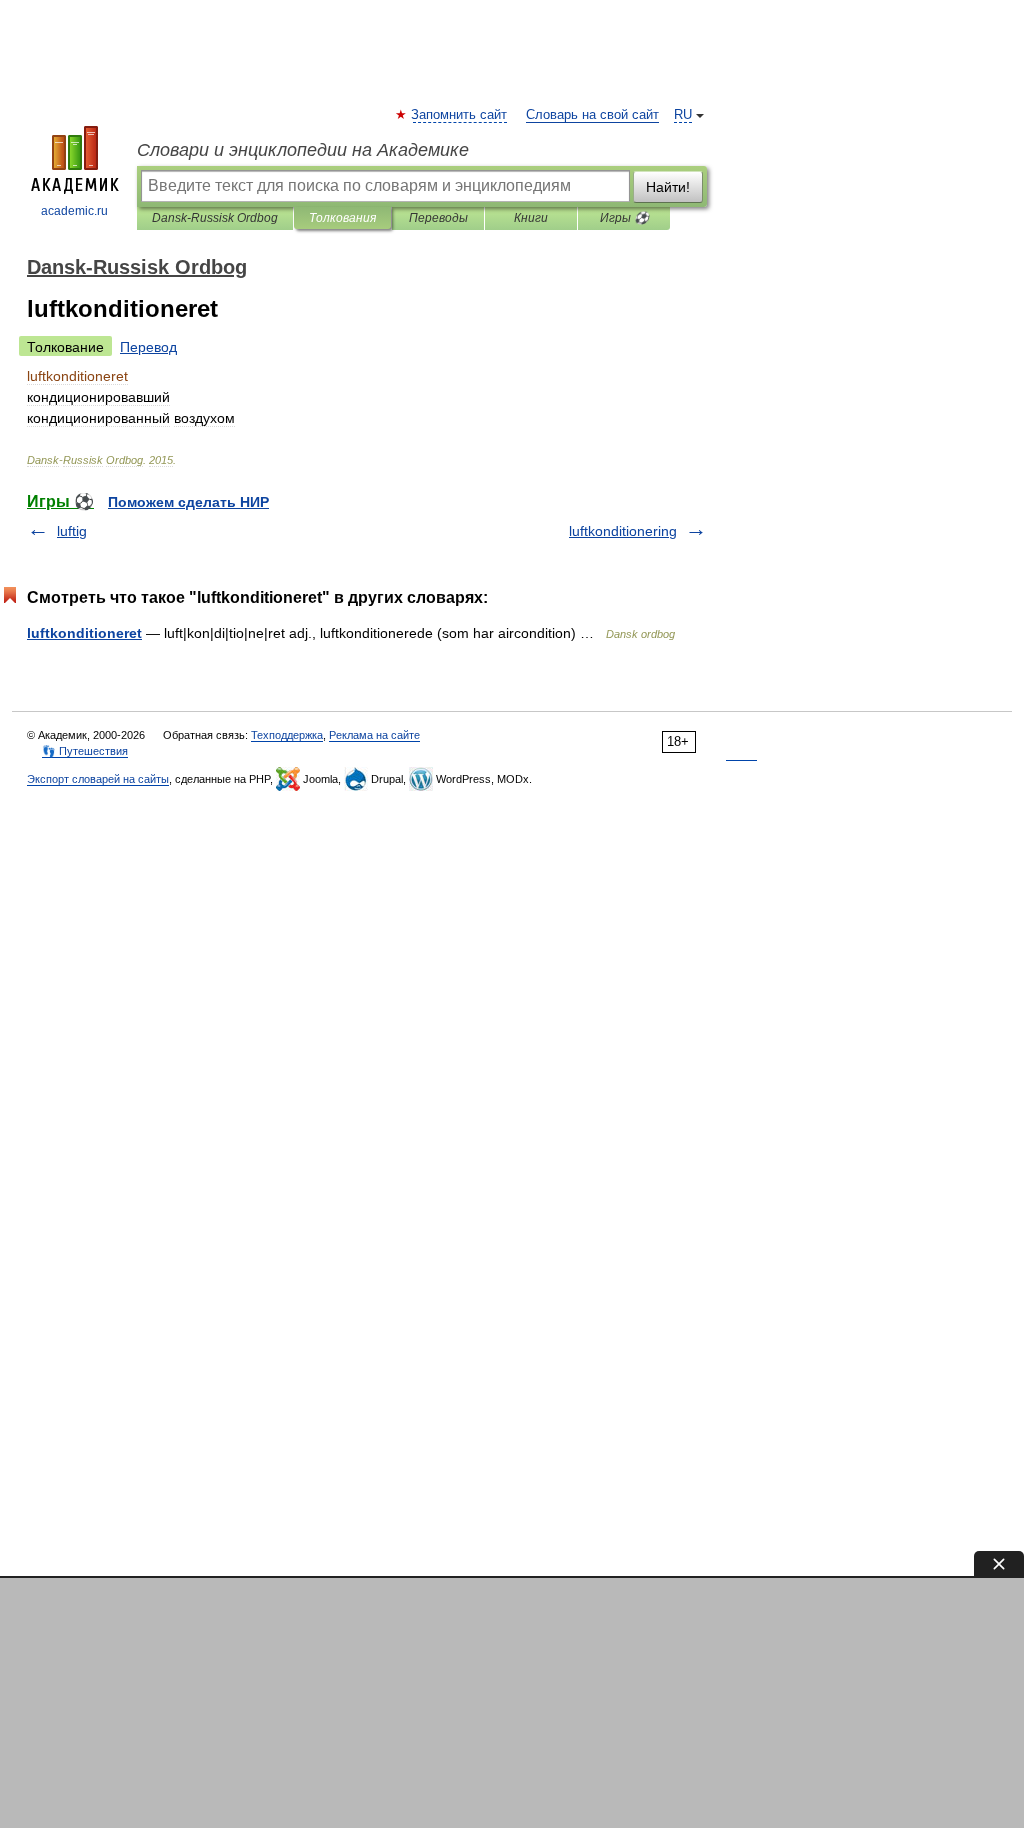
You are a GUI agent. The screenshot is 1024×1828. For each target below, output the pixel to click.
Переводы (438, 218)
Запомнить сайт (460, 115)
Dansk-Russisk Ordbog (215, 218)
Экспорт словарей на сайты (98, 779)
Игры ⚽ (624, 218)
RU (683, 115)
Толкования (342, 218)
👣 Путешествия (85, 751)
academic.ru (74, 211)
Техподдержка (287, 735)
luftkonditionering (623, 531)
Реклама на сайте (374, 735)
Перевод (148, 347)
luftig (72, 531)
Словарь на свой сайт (592, 115)
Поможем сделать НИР (188, 502)
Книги (531, 218)
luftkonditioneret (84, 633)
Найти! (668, 187)
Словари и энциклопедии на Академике (303, 150)
